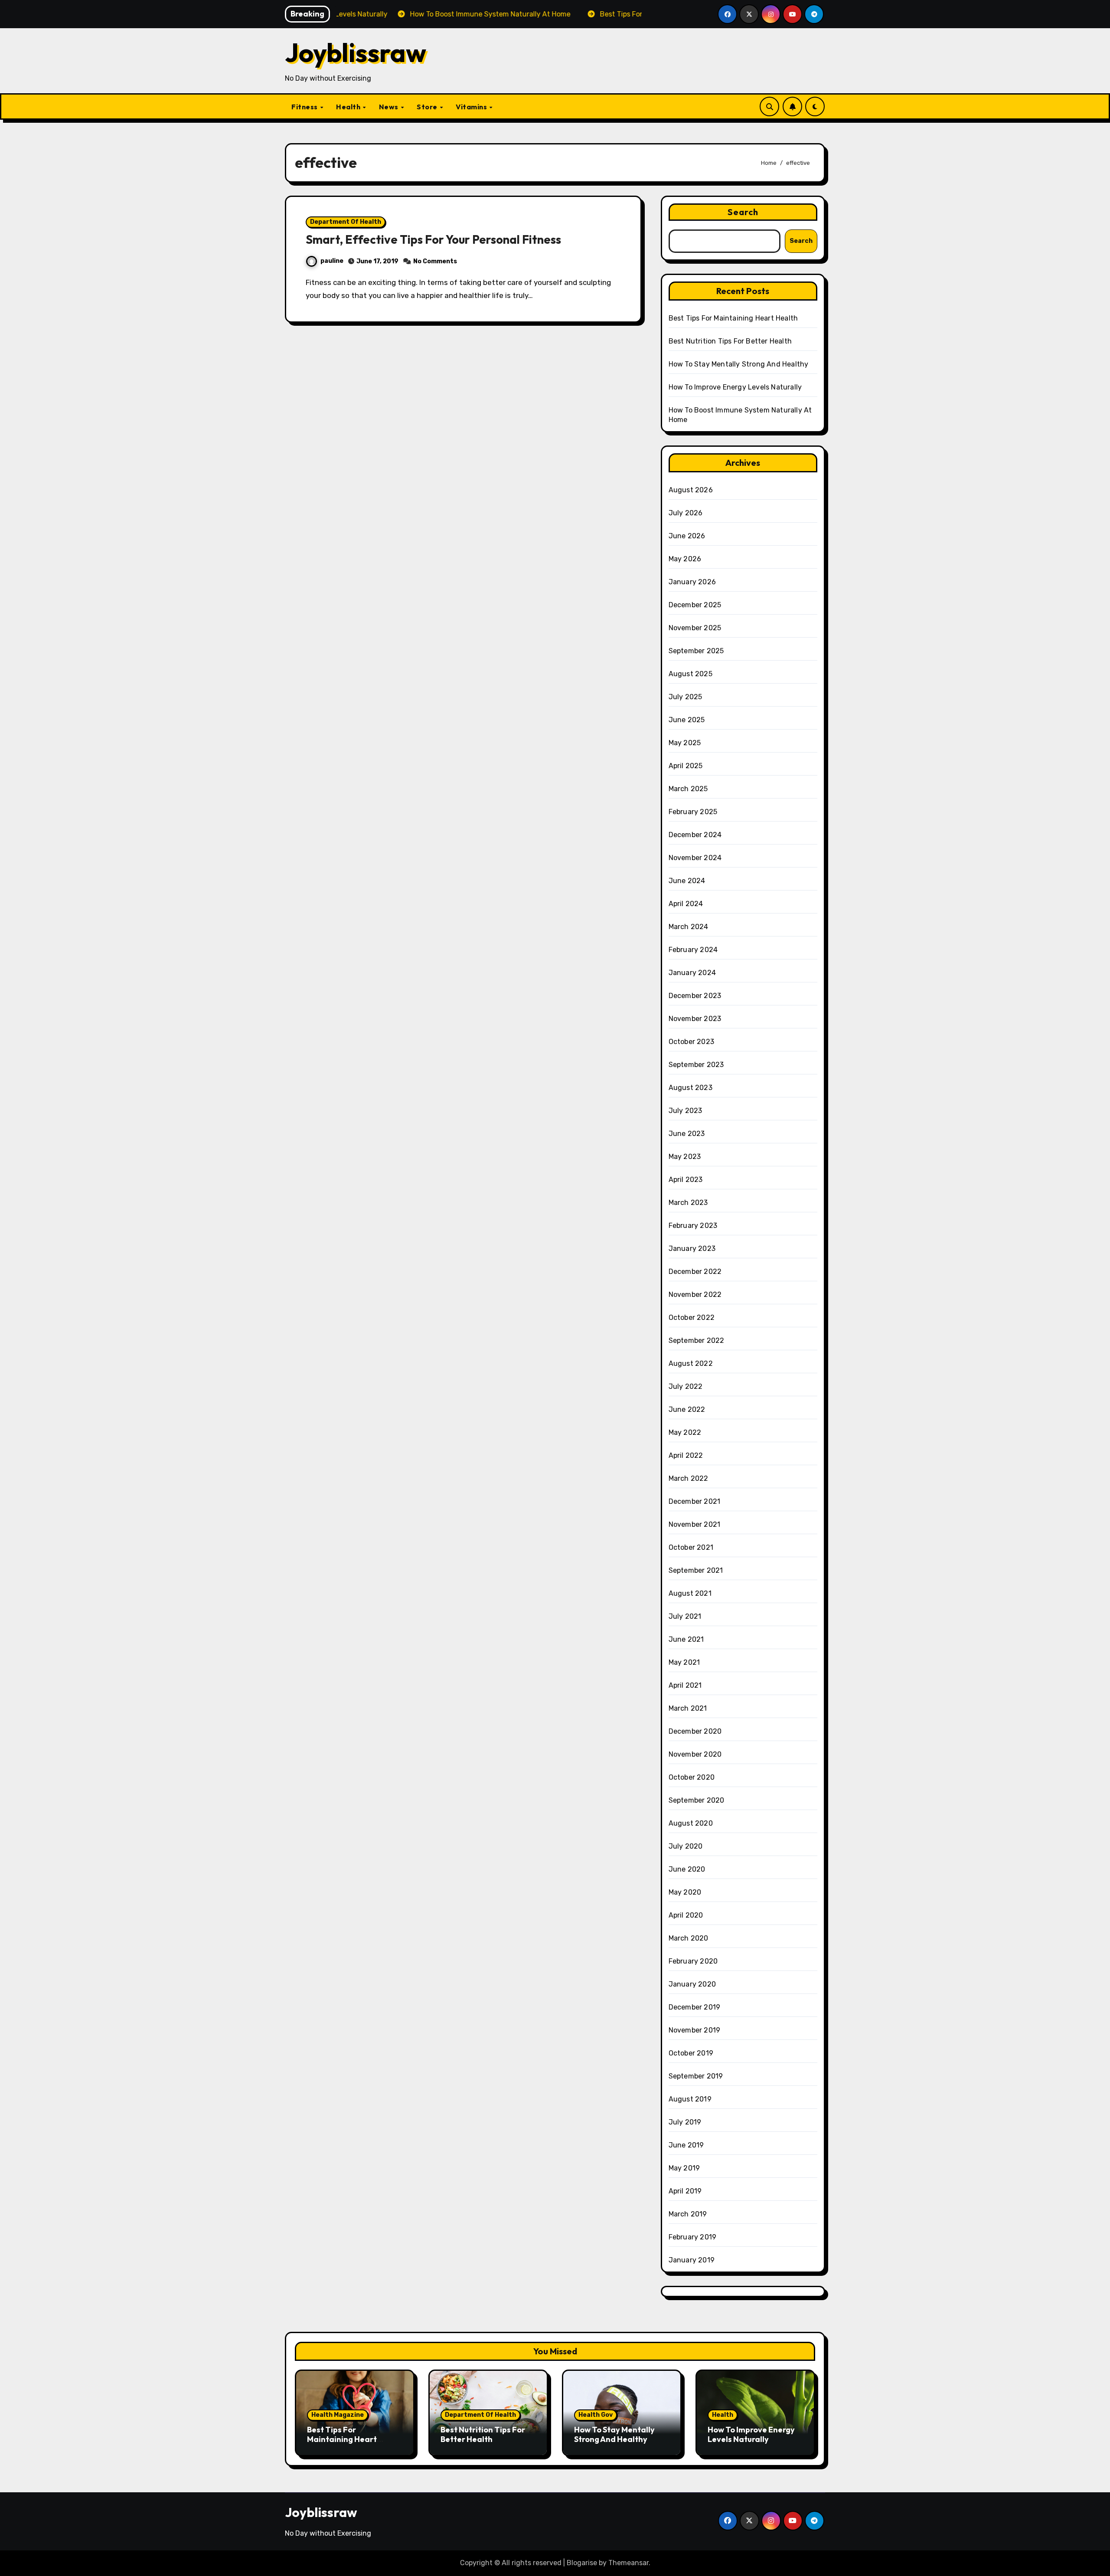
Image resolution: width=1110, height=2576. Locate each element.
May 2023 (685, 1157)
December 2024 (695, 835)
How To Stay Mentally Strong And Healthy (739, 364)
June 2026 (687, 536)
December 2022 (695, 1272)
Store (428, 107)
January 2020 (692, 1984)
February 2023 (693, 1226)
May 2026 (685, 559)
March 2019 (688, 2214)
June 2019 (686, 2145)
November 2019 (695, 2030)
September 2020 (697, 1800)
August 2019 (690, 2099)
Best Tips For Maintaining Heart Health (733, 318)
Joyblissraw (356, 52)
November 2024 (695, 858)
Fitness (305, 107)
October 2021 (691, 1547)
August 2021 (690, 1593)
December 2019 (695, 2007)
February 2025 (693, 812)
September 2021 (696, 1570)
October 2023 (691, 1042)
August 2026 (691, 490)
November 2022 (695, 1295)
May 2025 (685, 743)
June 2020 (687, 1869)
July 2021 (685, 1616)
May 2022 (685, 1432)
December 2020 (695, 1731)
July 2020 (686, 1846)
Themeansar (628, 2563)
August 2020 (691, 1823)
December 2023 (695, 996)
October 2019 (691, 2053)
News (390, 107)
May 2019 (684, 2168)
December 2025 (695, 605)
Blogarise (582, 2563)
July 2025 (686, 697)
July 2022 (686, 1386)
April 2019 (685, 2191)
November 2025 (695, 628)
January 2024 (692, 973)
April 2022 (686, 1455)
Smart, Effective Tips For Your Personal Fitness (433, 239)
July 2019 (685, 2122)
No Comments (435, 261)
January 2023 (692, 1249)
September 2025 (696, 651)
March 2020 (689, 1938)
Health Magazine (338, 2415)
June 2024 (687, 881)
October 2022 (692, 1317)
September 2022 (697, 1340)
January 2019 (692, 2260)
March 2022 (689, 1478)
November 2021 (695, 1524)
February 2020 (693, 1961)
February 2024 (693, 950)
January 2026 (692, 582)
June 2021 (686, 1639)
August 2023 (690, 1088)
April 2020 (686, 1915)
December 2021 (695, 1501)
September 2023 (696, 1065)
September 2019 (696, 2076)
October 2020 (692, 1777)
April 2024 (686, 904)
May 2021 (684, 1662)
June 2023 (687, 1134)
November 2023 (695, 1019)
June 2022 (687, 1409)
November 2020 (695, 1754)
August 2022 (691, 1363)
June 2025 (687, 720)
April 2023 (686, 1180)
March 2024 (689, 927)
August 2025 (690, 674)
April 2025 (686, 766)
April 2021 (685, 1685)
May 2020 (685, 1892)
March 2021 (688, 1708)
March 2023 (688, 1203)
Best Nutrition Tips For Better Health (730, 341)
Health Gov (596, 2415)
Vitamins (472, 107)
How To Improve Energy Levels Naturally (735, 387)
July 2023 (686, 1111)
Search (743, 212)
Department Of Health (346, 222)
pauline (332, 261)
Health (349, 107)
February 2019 (693, 2237)
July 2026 (686, 513)
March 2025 (688, 789)
